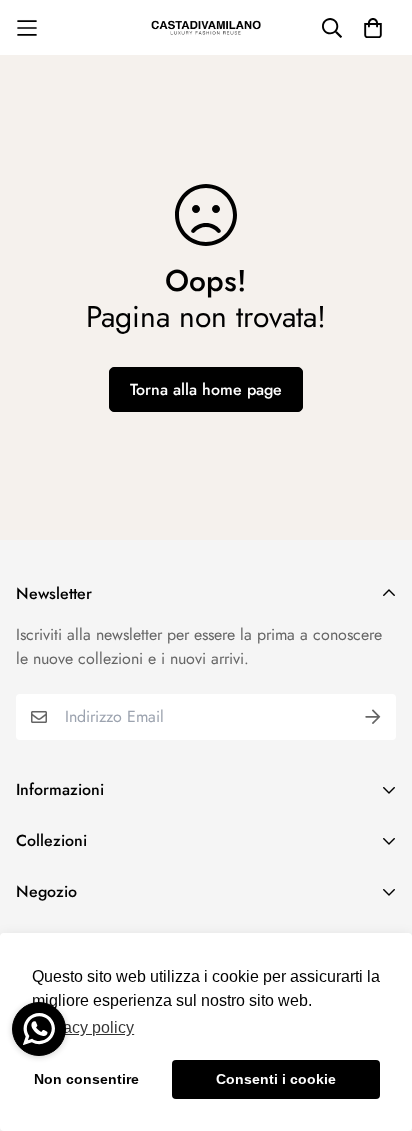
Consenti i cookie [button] (276, 1079)
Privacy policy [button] (84, 1027)
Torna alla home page (206, 389)
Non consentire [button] (86, 1079)
